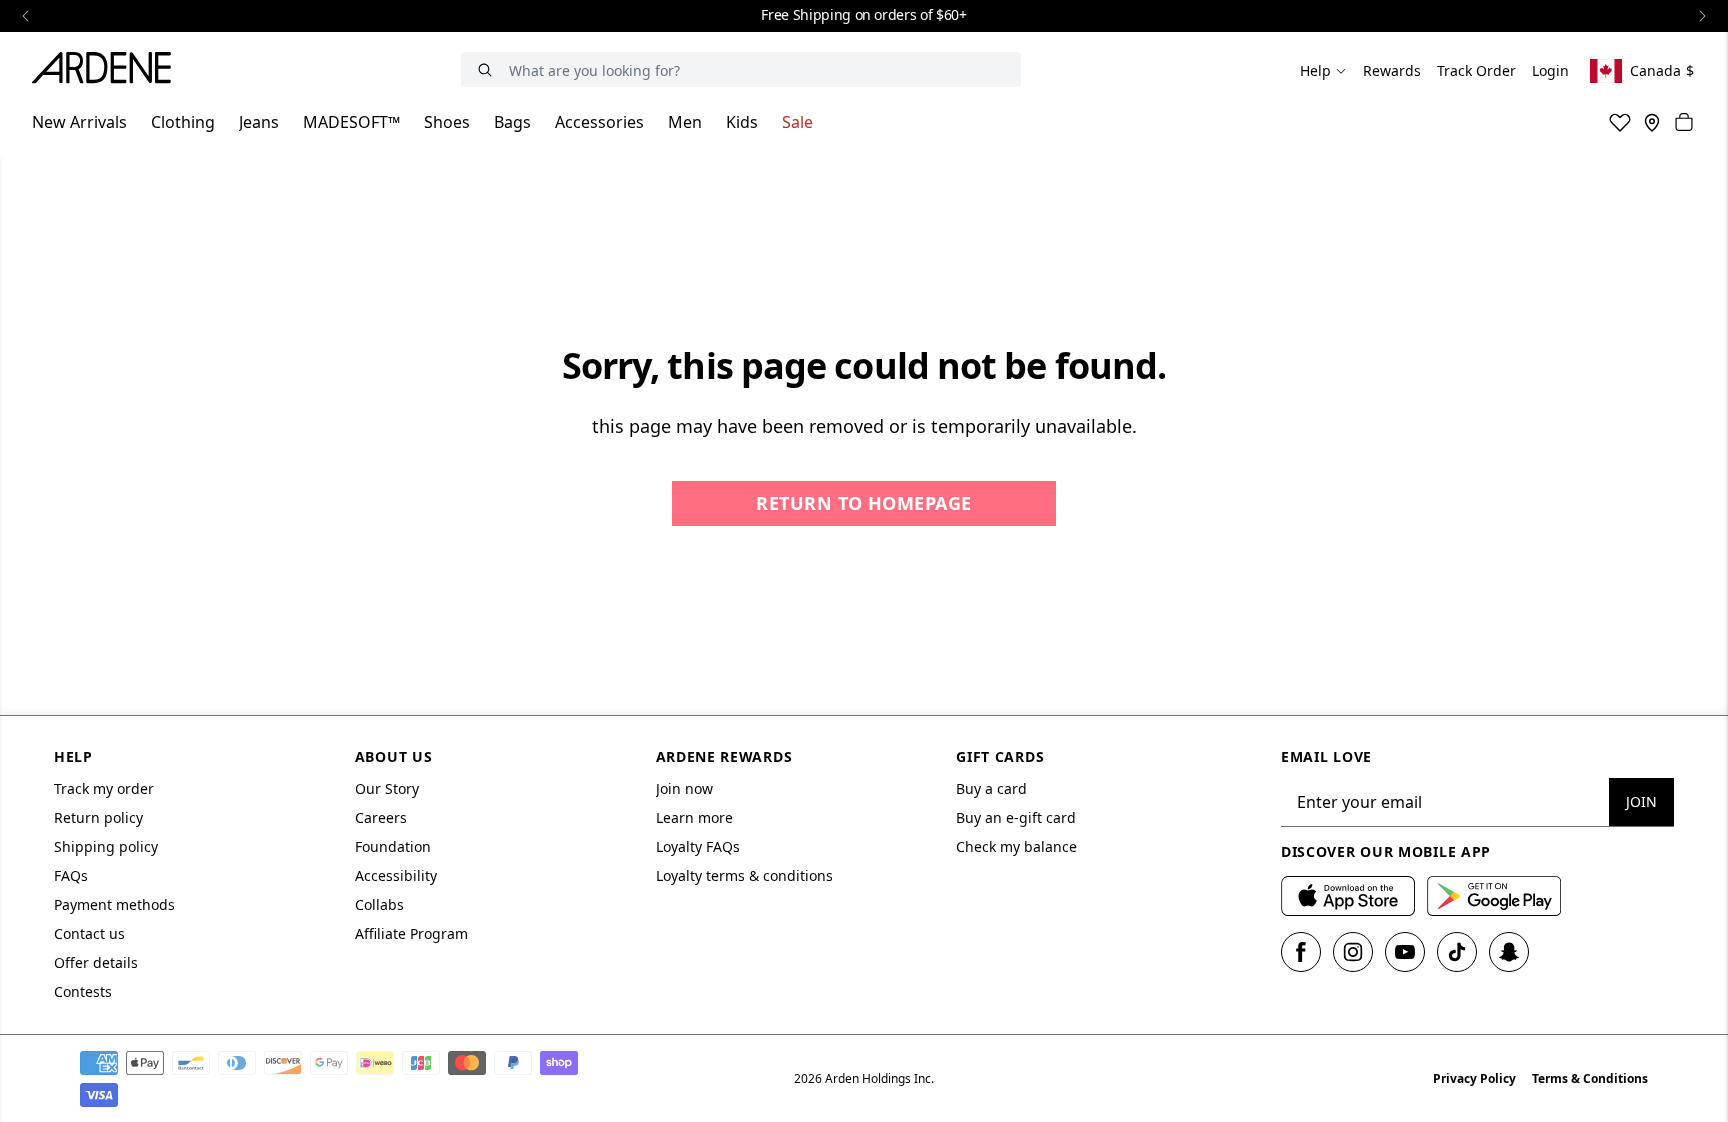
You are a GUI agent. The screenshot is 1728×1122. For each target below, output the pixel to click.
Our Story (387, 788)
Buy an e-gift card (1016, 817)
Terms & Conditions (1590, 1078)
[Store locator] (1652, 122)
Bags (512, 122)
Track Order (1476, 70)
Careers (381, 817)
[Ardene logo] (107, 71)
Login (1550, 70)
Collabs (379, 904)
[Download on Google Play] (1494, 896)
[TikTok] (1457, 952)
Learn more (694, 817)
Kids (742, 122)
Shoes (447, 122)
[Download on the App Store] (1348, 896)
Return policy (98, 817)
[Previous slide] (26, 16)
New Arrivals (79, 122)
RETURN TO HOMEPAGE (863, 503)
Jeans (259, 122)
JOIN (1641, 801)
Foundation (393, 846)
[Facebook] (1301, 952)
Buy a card (991, 788)
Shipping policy (106, 846)
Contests (83, 991)
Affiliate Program (411, 933)
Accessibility (396, 875)
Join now (684, 788)
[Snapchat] (1509, 952)
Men (685, 122)
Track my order (104, 788)
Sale (797, 122)
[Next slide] (1702, 16)
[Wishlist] (1620, 122)
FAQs (71, 875)
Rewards (1392, 70)
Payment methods (114, 904)
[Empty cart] (1684, 122)
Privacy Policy (1474, 1078)
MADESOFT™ (351, 122)
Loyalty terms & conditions (744, 875)
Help (1315, 70)
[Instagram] (1353, 952)
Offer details (96, 962)
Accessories (599, 122)
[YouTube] (1405, 952)
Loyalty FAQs (698, 846)
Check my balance (1016, 846)
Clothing (183, 122)
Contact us (89, 933)
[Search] (485, 69)
